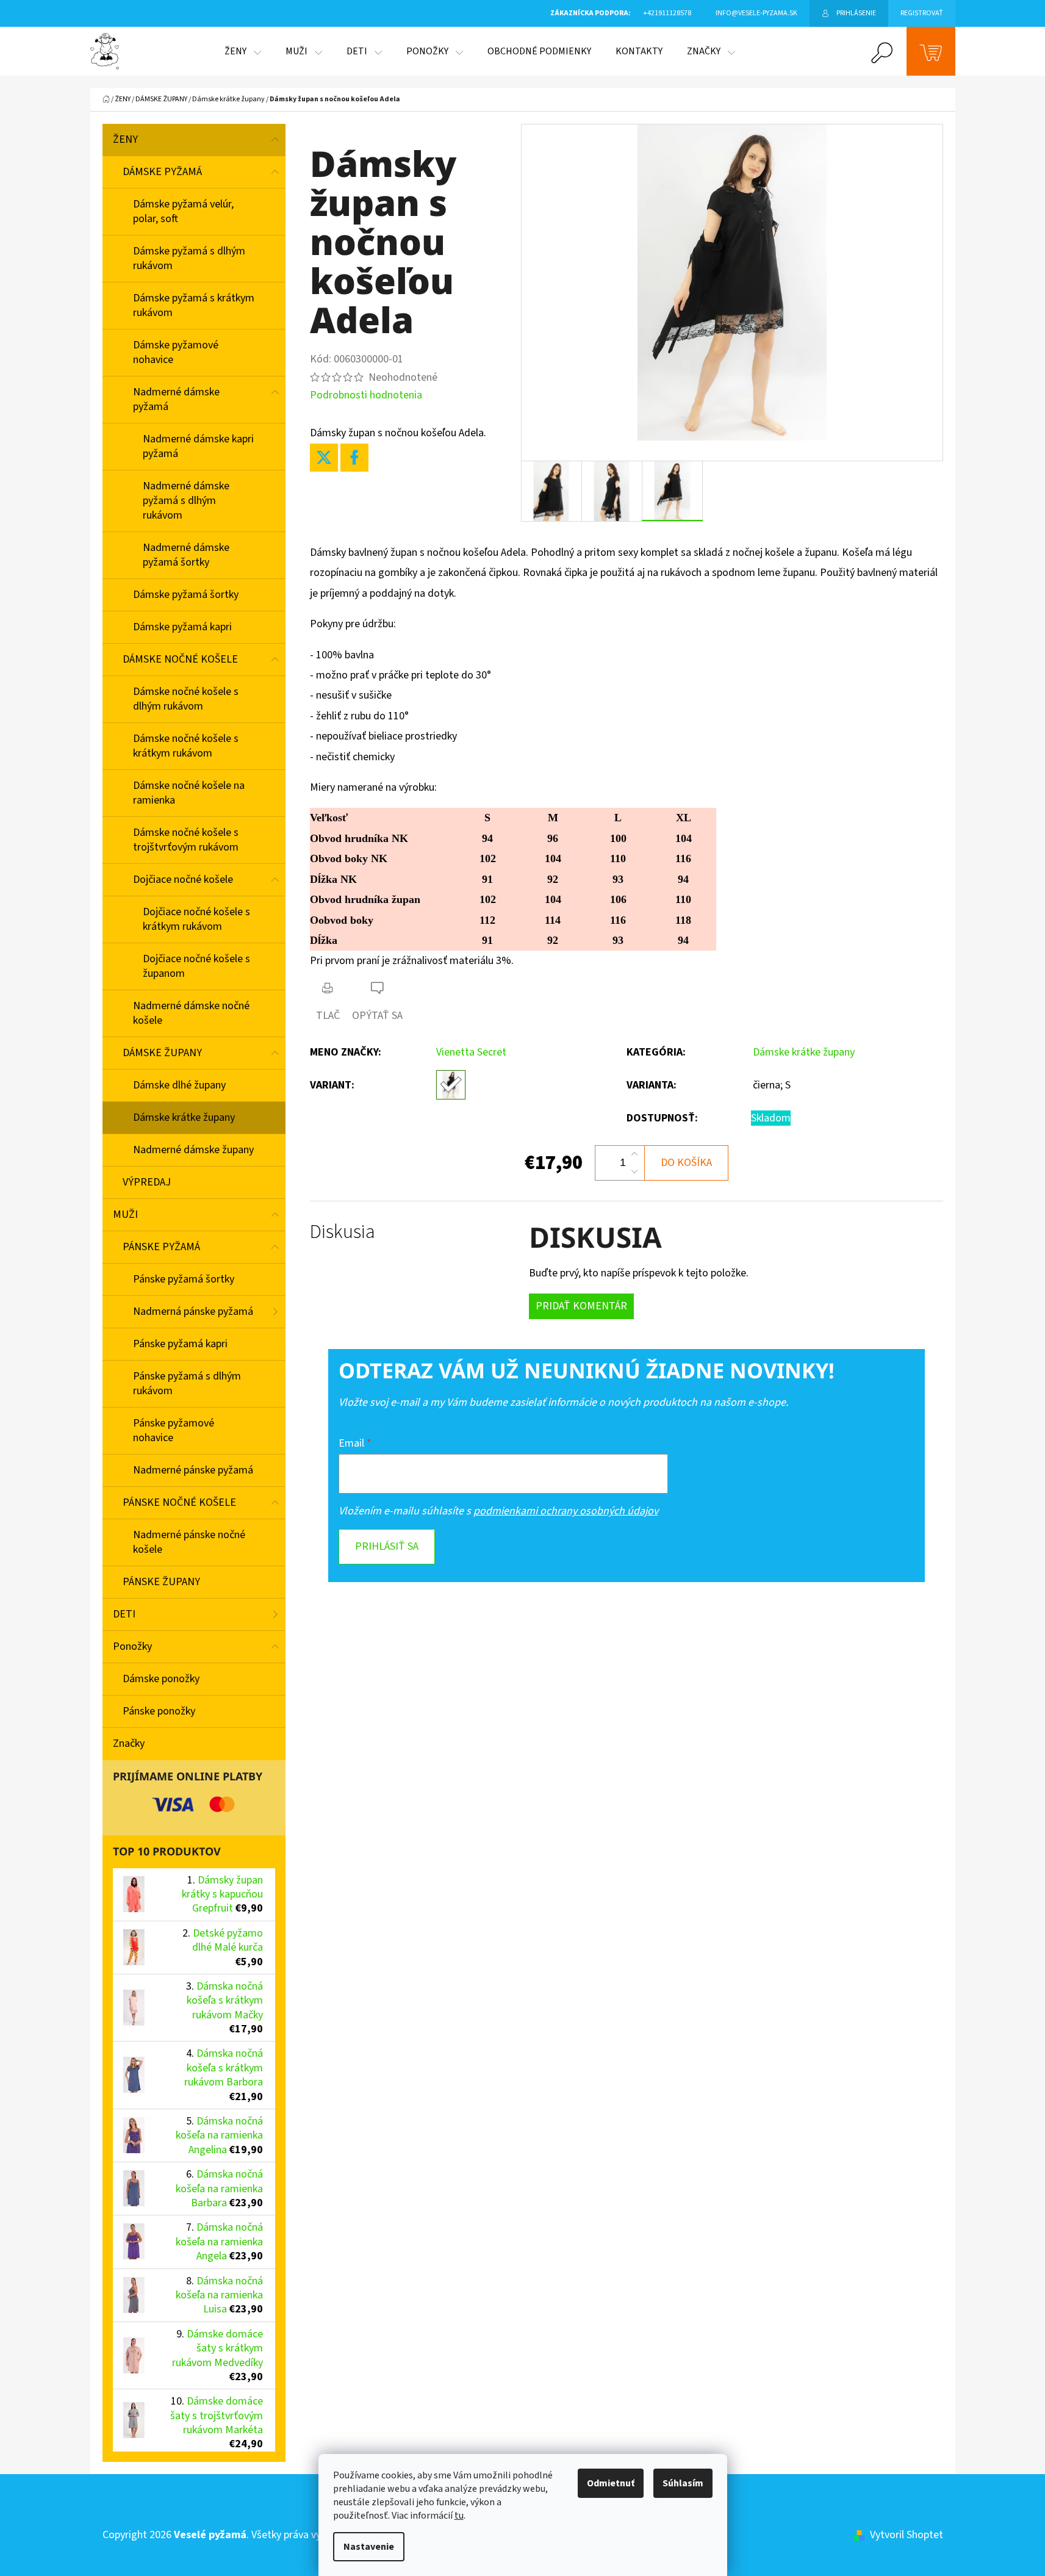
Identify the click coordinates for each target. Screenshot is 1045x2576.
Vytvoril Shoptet (907, 2535)
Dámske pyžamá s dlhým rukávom (189, 258)
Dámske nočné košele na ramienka (189, 793)
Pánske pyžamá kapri (180, 1344)
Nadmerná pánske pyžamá (193, 1311)
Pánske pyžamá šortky (184, 1279)
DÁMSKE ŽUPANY (162, 1053)
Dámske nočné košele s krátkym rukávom (186, 746)
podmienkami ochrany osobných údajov (566, 1511)
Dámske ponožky (161, 1679)
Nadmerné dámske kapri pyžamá (198, 446)
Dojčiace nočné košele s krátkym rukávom (196, 919)
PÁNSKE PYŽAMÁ (161, 1247)
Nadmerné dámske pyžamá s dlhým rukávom (186, 501)
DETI (124, 1614)
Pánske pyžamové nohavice (174, 1430)
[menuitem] (243, 51)
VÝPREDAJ (147, 1182)
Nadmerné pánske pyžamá (193, 1470)
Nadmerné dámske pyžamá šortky (186, 555)
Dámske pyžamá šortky (186, 595)
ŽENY (125, 139)
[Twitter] (324, 458)
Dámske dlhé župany (179, 1085)
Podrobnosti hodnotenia (366, 395)
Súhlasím (683, 2483)
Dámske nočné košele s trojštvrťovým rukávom (186, 840)
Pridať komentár (581, 1306)
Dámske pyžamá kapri (182, 627)
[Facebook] (354, 458)
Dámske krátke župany (184, 1117)
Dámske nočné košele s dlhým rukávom (186, 699)
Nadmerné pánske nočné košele (189, 1542)
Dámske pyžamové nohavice (176, 352)
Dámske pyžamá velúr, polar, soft (183, 211)
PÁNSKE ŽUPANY (161, 1582)
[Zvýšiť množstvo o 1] (634, 1154)
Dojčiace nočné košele (183, 880)
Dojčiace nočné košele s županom (196, 966)
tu (459, 2516)
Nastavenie (369, 2547)
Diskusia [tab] (343, 1232)
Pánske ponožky (159, 1711)
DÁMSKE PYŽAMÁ (162, 172)
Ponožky (132, 1646)
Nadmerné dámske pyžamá (176, 399)
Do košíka (686, 1163)
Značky (129, 1743)
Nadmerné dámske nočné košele (191, 1013)
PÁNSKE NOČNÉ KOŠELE (179, 1502)
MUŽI (125, 1214)
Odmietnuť (611, 2483)
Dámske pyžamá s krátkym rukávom (194, 305)
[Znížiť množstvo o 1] (634, 1171)
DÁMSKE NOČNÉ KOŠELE (180, 659)
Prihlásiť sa (387, 1546)
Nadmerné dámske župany (193, 1150)
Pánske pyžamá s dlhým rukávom (187, 1383)
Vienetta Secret (471, 1052)
